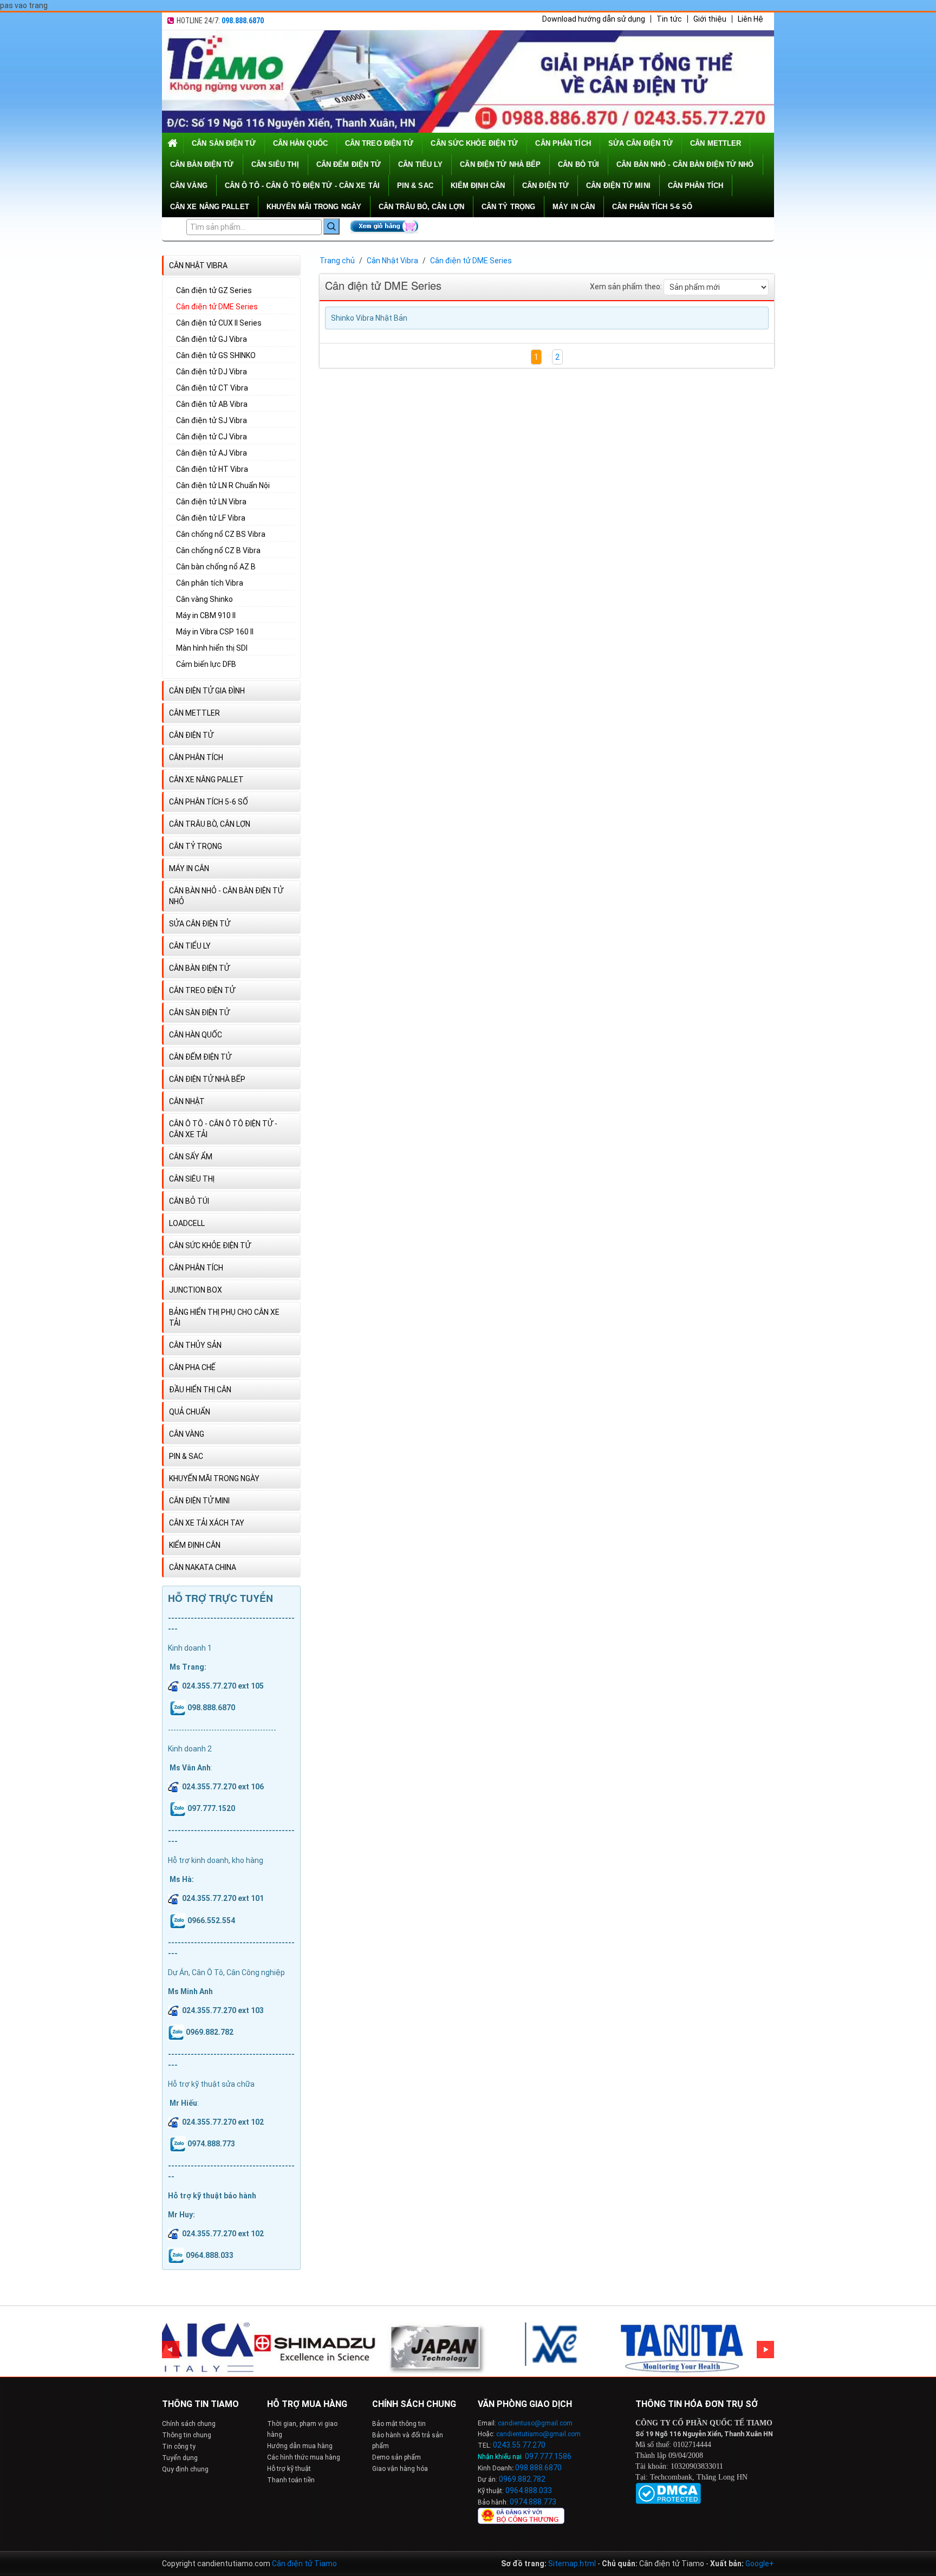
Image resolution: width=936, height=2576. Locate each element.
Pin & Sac (415, 186)
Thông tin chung (187, 2435)
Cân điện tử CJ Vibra (212, 437)
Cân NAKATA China (203, 1567)
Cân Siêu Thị (275, 164)
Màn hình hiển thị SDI (212, 648)
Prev (171, 2350)
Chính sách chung (189, 2424)
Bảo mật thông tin (399, 2424)
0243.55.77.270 (519, 2445)
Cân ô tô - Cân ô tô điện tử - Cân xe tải (302, 186)
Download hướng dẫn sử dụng (594, 19)
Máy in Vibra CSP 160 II (215, 632)
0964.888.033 (529, 2490)
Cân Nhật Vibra (198, 265)
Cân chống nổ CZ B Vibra (218, 550)
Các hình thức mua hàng (304, 2457)
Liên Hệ (750, 19)
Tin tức (669, 19)
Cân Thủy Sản (195, 1345)
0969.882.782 (522, 2479)
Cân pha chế (192, 1367)
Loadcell (187, 1223)
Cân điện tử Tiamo (304, 2564)
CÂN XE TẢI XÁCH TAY (207, 1523)
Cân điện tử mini (618, 186)
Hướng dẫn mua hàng (300, 2446)
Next (765, 2350)
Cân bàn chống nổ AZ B (216, 567)
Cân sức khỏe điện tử (474, 143)
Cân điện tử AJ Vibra (212, 453)
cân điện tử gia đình (207, 691)
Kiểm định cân (478, 186)
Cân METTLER (716, 143)
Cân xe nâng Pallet (210, 207)
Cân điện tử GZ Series (214, 290)
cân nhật (187, 1101)
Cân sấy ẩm (191, 1157)
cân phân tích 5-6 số (652, 207)
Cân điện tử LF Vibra (211, 518)
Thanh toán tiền (291, 2480)
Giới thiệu (710, 19)
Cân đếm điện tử (349, 164)
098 (522, 2468)
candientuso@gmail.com (535, 2423)
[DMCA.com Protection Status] (668, 2493)
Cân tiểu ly (420, 164)
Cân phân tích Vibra (210, 583)
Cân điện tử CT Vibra (212, 388)
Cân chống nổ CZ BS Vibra (221, 534)
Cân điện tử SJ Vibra (212, 420)
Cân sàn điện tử (224, 143)
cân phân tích (563, 143)
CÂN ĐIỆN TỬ (545, 186)
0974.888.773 (533, 2502)
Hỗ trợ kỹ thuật (289, 2469)
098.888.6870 (243, 21)
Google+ (760, 2564)
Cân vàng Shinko (204, 599)
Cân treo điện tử (379, 143)
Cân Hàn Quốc (300, 143)
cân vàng (189, 186)
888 (536, 2468)
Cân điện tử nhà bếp (500, 164)
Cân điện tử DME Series (217, 307)
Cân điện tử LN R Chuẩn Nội (223, 485)
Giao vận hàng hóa (400, 2469)
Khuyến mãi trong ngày (314, 207)
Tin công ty (179, 2447)
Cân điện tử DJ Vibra (212, 372)
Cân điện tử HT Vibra (212, 469)
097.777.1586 (548, 2456)
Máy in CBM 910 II (206, 615)
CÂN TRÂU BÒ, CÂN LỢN (421, 207)
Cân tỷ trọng (508, 207)
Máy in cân (574, 207)
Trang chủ (337, 261)
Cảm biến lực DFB (206, 664)
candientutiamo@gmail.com (538, 2434)
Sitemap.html (572, 2564)
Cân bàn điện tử (202, 164)
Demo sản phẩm (396, 2457)
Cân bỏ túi (578, 164)
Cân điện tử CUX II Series (219, 323)
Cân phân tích (695, 186)
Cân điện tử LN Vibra (211, 502)
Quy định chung (185, 2469)
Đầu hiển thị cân (200, 1390)
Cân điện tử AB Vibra (212, 404)
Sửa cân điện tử (641, 143)
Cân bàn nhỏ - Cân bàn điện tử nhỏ (685, 164)
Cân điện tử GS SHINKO (216, 355)
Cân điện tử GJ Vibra (212, 339)
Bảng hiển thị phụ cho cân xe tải (224, 1318)
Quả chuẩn (190, 1412)
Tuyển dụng (180, 2458)
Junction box (196, 1290)
